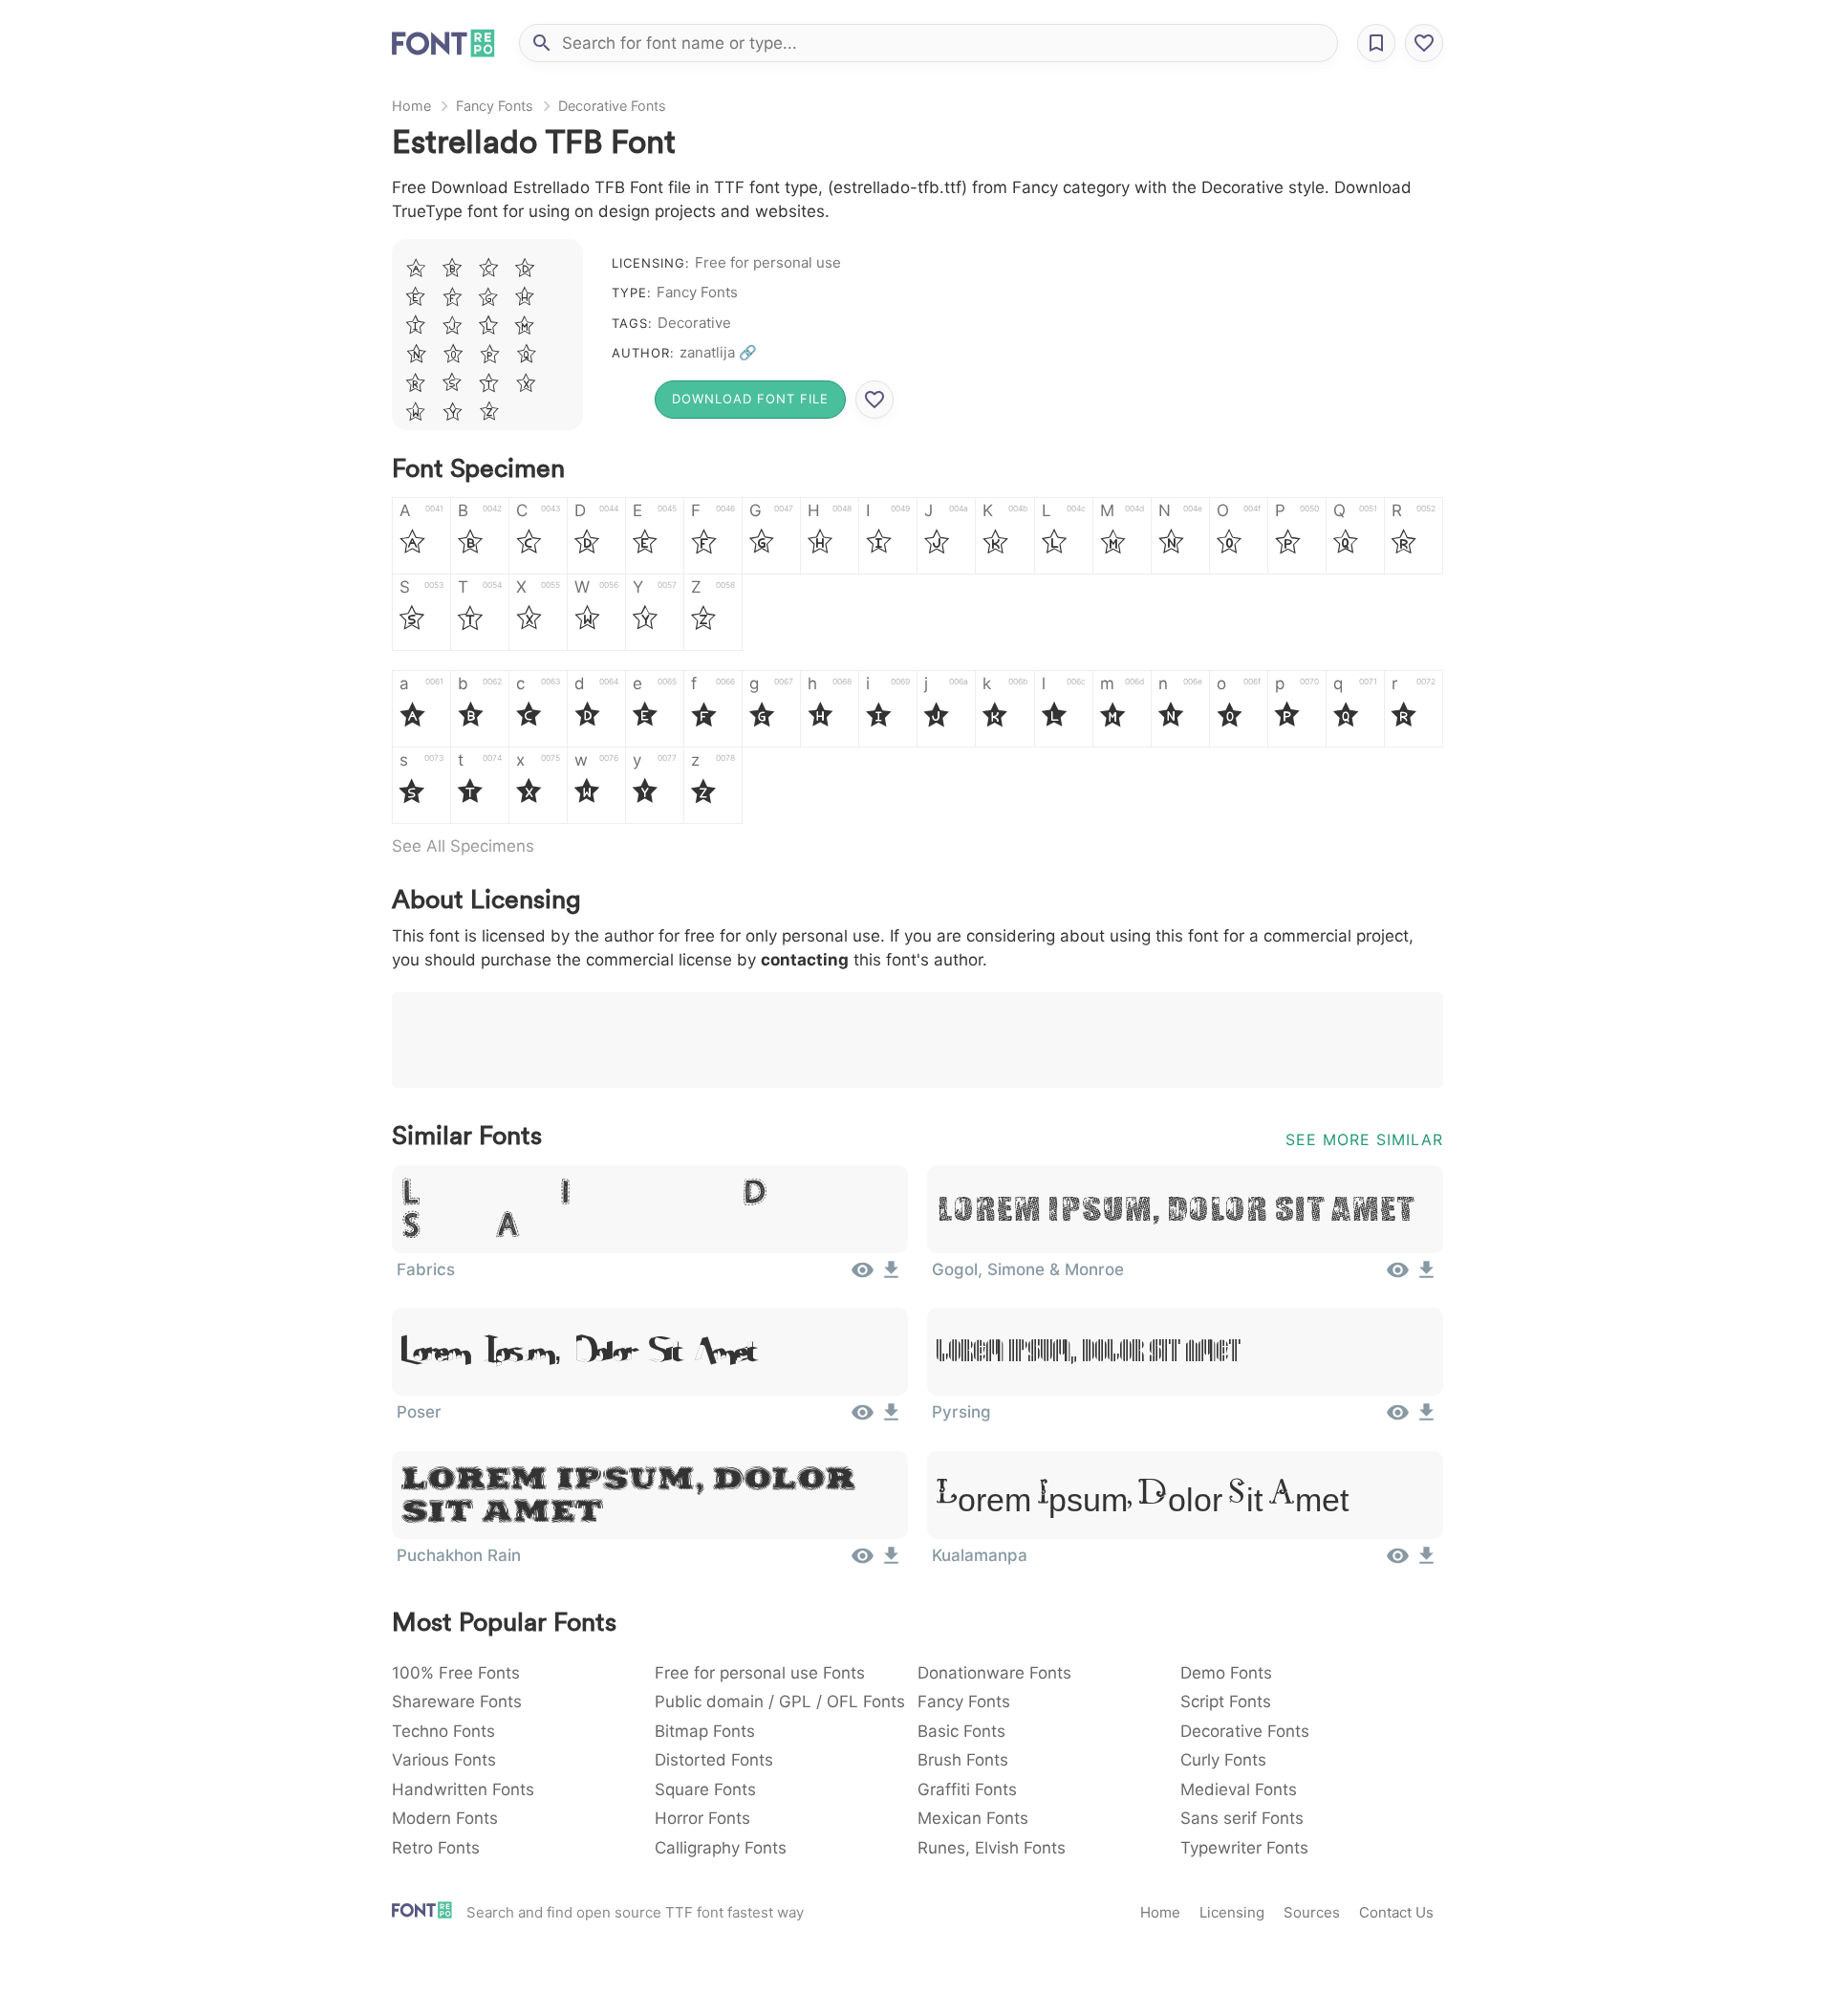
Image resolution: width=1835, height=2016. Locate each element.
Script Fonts (1226, 1702)
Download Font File (750, 399)
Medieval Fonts (1239, 1789)
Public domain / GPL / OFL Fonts (780, 1702)
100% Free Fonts (456, 1673)
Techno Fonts (443, 1731)
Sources (1312, 1912)
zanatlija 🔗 (718, 352)
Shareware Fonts (457, 1702)
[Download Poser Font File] (891, 1419)
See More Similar (1364, 1139)
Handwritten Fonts (463, 1789)
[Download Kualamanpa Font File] (1426, 1562)
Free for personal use (768, 262)
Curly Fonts (1223, 1760)
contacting (805, 960)
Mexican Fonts (973, 1818)
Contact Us (1396, 1912)
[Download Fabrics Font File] (891, 1276)
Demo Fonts (1226, 1673)
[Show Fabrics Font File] (863, 1276)
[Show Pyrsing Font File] (1398, 1419)
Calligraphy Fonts (721, 1848)
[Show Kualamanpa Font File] (1398, 1562)
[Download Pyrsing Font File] (1426, 1419)
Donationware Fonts (994, 1673)
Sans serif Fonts (1242, 1818)
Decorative (694, 323)
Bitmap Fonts (705, 1731)
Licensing (1232, 1912)
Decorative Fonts (612, 106)
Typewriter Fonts (1244, 1848)
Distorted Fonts (714, 1760)
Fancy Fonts (495, 106)
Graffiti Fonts (967, 1789)
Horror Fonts (702, 1818)
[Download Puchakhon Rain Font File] (891, 1562)
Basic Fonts (961, 1731)
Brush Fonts (963, 1760)
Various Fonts (444, 1760)
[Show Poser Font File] (863, 1419)
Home (411, 106)
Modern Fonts (445, 1818)
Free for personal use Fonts (760, 1673)
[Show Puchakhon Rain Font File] (863, 1562)
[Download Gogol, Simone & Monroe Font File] (1426, 1276)
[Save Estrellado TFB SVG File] (874, 400)
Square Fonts (705, 1789)
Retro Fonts (436, 1848)
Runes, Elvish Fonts (992, 1848)
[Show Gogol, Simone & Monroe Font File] (1398, 1276)
